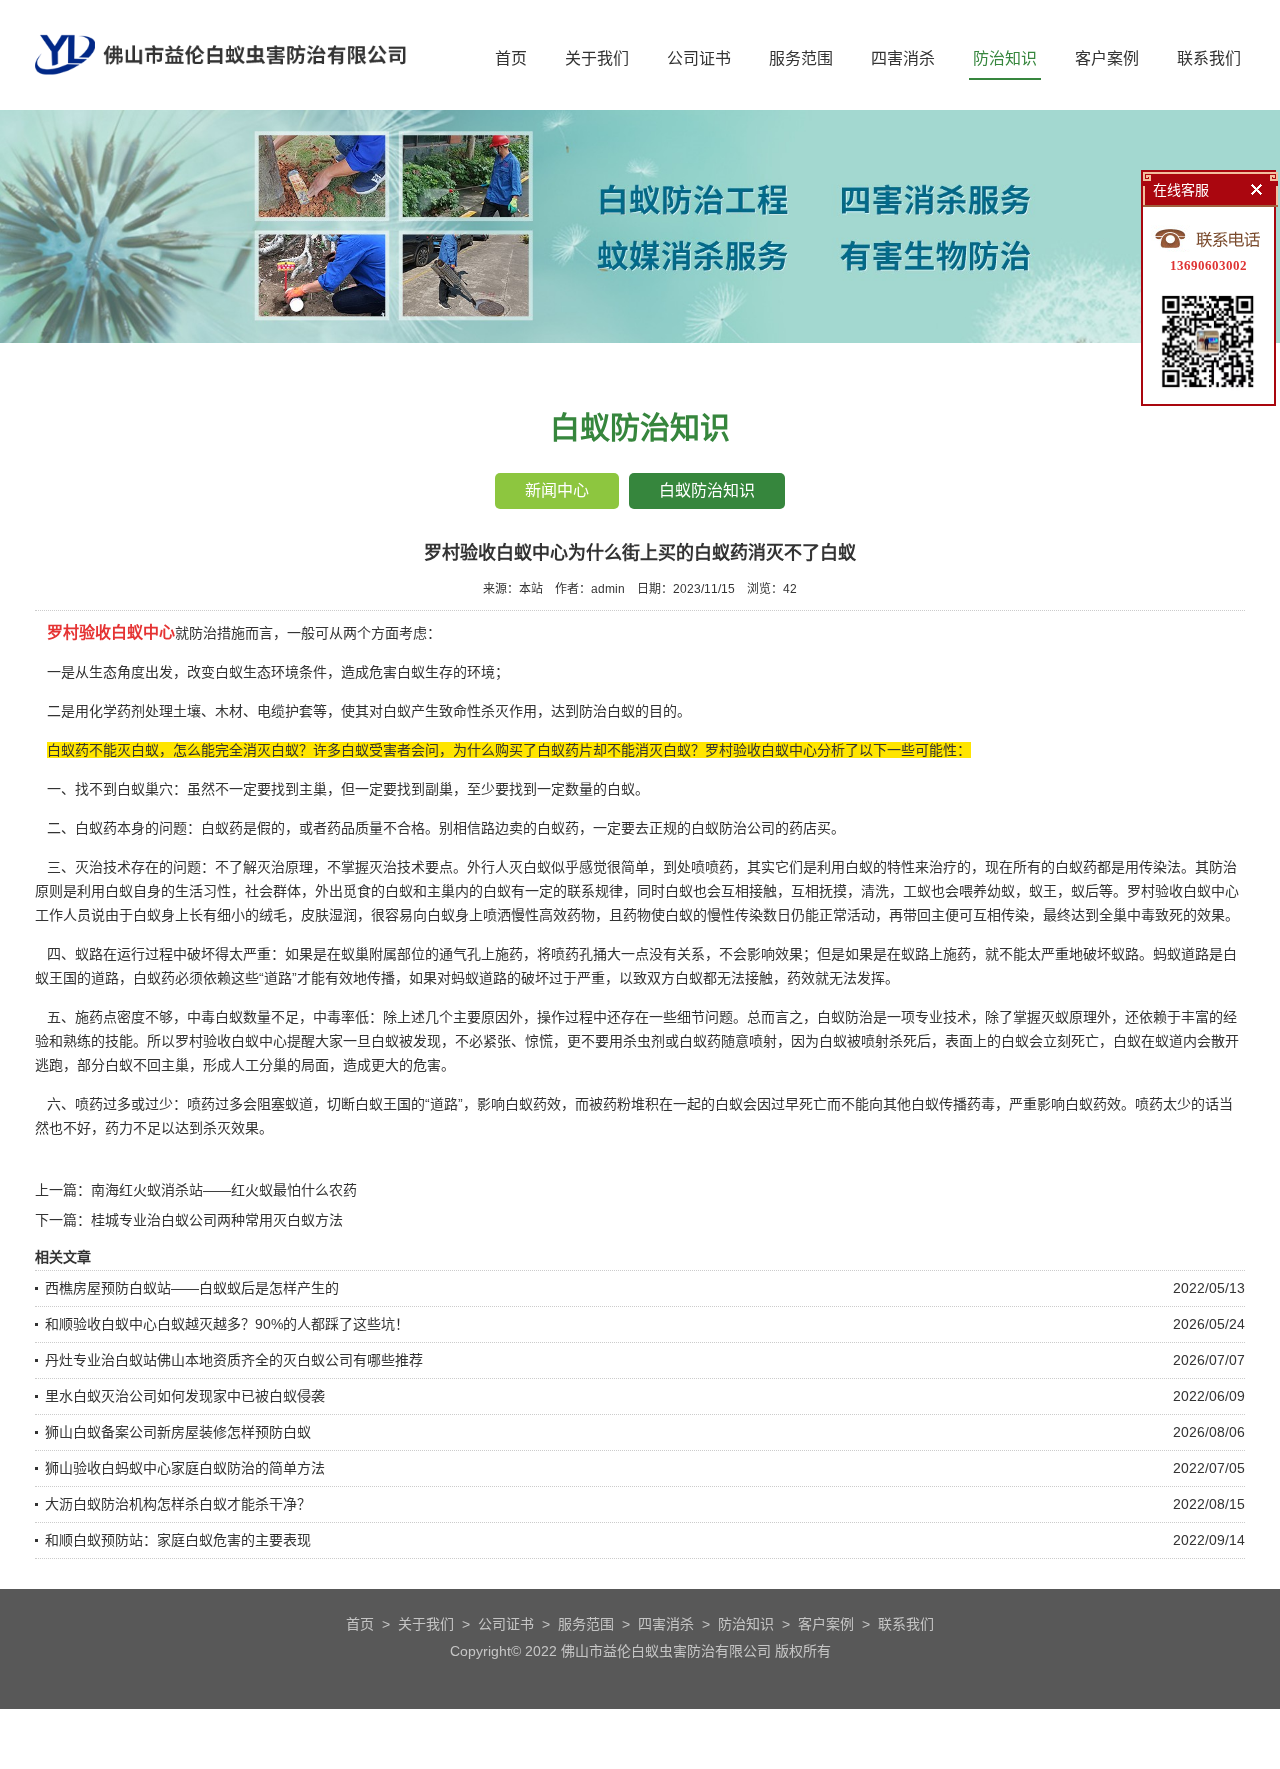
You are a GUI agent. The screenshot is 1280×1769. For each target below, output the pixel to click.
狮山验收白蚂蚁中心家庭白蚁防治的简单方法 (185, 1468)
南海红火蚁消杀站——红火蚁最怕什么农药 (224, 1190)
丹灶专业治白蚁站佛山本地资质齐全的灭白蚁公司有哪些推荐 (234, 1360)
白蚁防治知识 (707, 490)
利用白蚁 (845, 867)
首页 (511, 58)
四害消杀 (903, 58)
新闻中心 (557, 490)
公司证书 (699, 58)
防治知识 (1005, 58)
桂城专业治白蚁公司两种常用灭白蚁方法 (217, 1220)
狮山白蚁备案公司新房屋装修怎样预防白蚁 (178, 1432)
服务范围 (801, 58)
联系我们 (1209, 58)
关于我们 (597, 58)
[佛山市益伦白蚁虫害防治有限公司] (220, 102)
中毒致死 (1155, 915)
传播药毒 (967, 1104)
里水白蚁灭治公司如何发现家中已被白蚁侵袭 (185, 1396)
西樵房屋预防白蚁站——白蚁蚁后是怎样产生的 (192, 1288)
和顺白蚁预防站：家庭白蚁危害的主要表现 (178, 1540)
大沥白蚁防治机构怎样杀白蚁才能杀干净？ (178, 1504)
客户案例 (1107, 58)
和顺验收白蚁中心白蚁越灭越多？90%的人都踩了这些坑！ (227, 1324)
